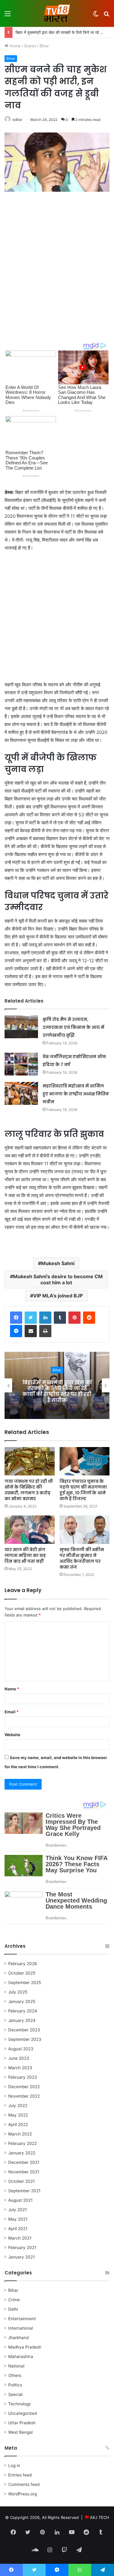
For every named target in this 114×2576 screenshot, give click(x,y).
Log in (14, 2465)
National (16, 2366)
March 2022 (20, 2134)
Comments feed (24, 2484)
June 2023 (19, 2058)
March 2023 (20, 2068)
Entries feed (20, 2475)
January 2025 (22, 2001)
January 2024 (22, 2020)
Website (12, 1735)
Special (15, 2394)
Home (14, 46)
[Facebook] (16, 1318)
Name (12, 1689)
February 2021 (22, 2248)
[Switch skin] (96, 16)
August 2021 (20, 2200)
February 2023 (23, 2077)
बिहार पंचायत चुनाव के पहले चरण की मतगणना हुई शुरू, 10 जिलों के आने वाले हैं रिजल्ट (83, 1490)
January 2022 (22, 2153)
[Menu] (8, 16)
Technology (20, 2404)
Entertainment (22, 2319)
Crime (14, 2300)
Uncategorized (22, 2413)
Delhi (13, 2309)
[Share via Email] (31, 1331)
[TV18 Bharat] (57, 13)
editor (17, 120)
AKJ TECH (100, 2517)
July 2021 (17, 2210)
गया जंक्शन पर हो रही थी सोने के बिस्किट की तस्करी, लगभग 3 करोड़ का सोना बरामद (29, 1490)
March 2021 (20, 2238)
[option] (57, 1385)
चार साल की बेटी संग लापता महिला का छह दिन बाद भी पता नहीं (25, 1555)
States (30, 46)
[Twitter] (31, 1318)
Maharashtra (21, 2356)
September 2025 (25, 1983)
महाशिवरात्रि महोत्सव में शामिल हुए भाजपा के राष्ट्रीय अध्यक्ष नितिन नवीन (76, 1094)
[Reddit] (89, 1318)
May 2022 (18, 2115)
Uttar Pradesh (22, 2423)
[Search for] (106, 16)
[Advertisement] (57, 260)
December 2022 (24, 2087)
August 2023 (21, 2049)
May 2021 (18, 2219)
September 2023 (25, 2039)
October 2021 (21, 2181)
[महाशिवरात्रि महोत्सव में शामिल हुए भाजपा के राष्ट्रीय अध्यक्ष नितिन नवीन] (21, 1093)
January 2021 (21, 2257)
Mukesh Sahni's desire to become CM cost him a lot (58, 1279)
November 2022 (24, 2096)
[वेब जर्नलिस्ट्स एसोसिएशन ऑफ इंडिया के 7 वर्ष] (21, 1064)
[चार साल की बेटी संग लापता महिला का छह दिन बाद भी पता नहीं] (30, 1530)
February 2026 (23, 1964)
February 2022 (22, 2143)
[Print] (45, 1331)
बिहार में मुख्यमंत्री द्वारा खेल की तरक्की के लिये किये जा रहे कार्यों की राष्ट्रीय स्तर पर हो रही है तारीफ (57, 1391)
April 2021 (18, 2229)
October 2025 (22, 1973)
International (21, 2328)
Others (15, 2375)
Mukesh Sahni (58, 1263)
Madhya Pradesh (25, 2347)
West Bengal (20, 2432)
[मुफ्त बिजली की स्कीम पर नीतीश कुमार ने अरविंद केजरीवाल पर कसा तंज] (85, 1530)
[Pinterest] (74, 1318)
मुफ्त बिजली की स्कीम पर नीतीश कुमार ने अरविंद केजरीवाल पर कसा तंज (82, 1558)
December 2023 (24, 2030)
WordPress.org (22, 2494)
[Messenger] (16, 1331)
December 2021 (24, 2162)
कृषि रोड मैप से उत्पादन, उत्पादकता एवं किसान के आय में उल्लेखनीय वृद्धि (73, 1027)
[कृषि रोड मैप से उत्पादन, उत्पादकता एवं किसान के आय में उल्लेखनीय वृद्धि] (21, 1027)
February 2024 (23, 2011)
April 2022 (18, 2124)
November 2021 (24, 2172)
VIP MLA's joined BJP (58, 1296)
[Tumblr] (60, 1318)
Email (12, 1712)
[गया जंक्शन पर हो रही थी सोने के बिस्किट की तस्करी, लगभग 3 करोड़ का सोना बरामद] (30, 1461)
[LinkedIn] (45, 1318)
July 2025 (18, 1992)
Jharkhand (18, 2338)
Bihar (44, 46)
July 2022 (18, 2106)
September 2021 (24, 2191)
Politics (15, 2385)
